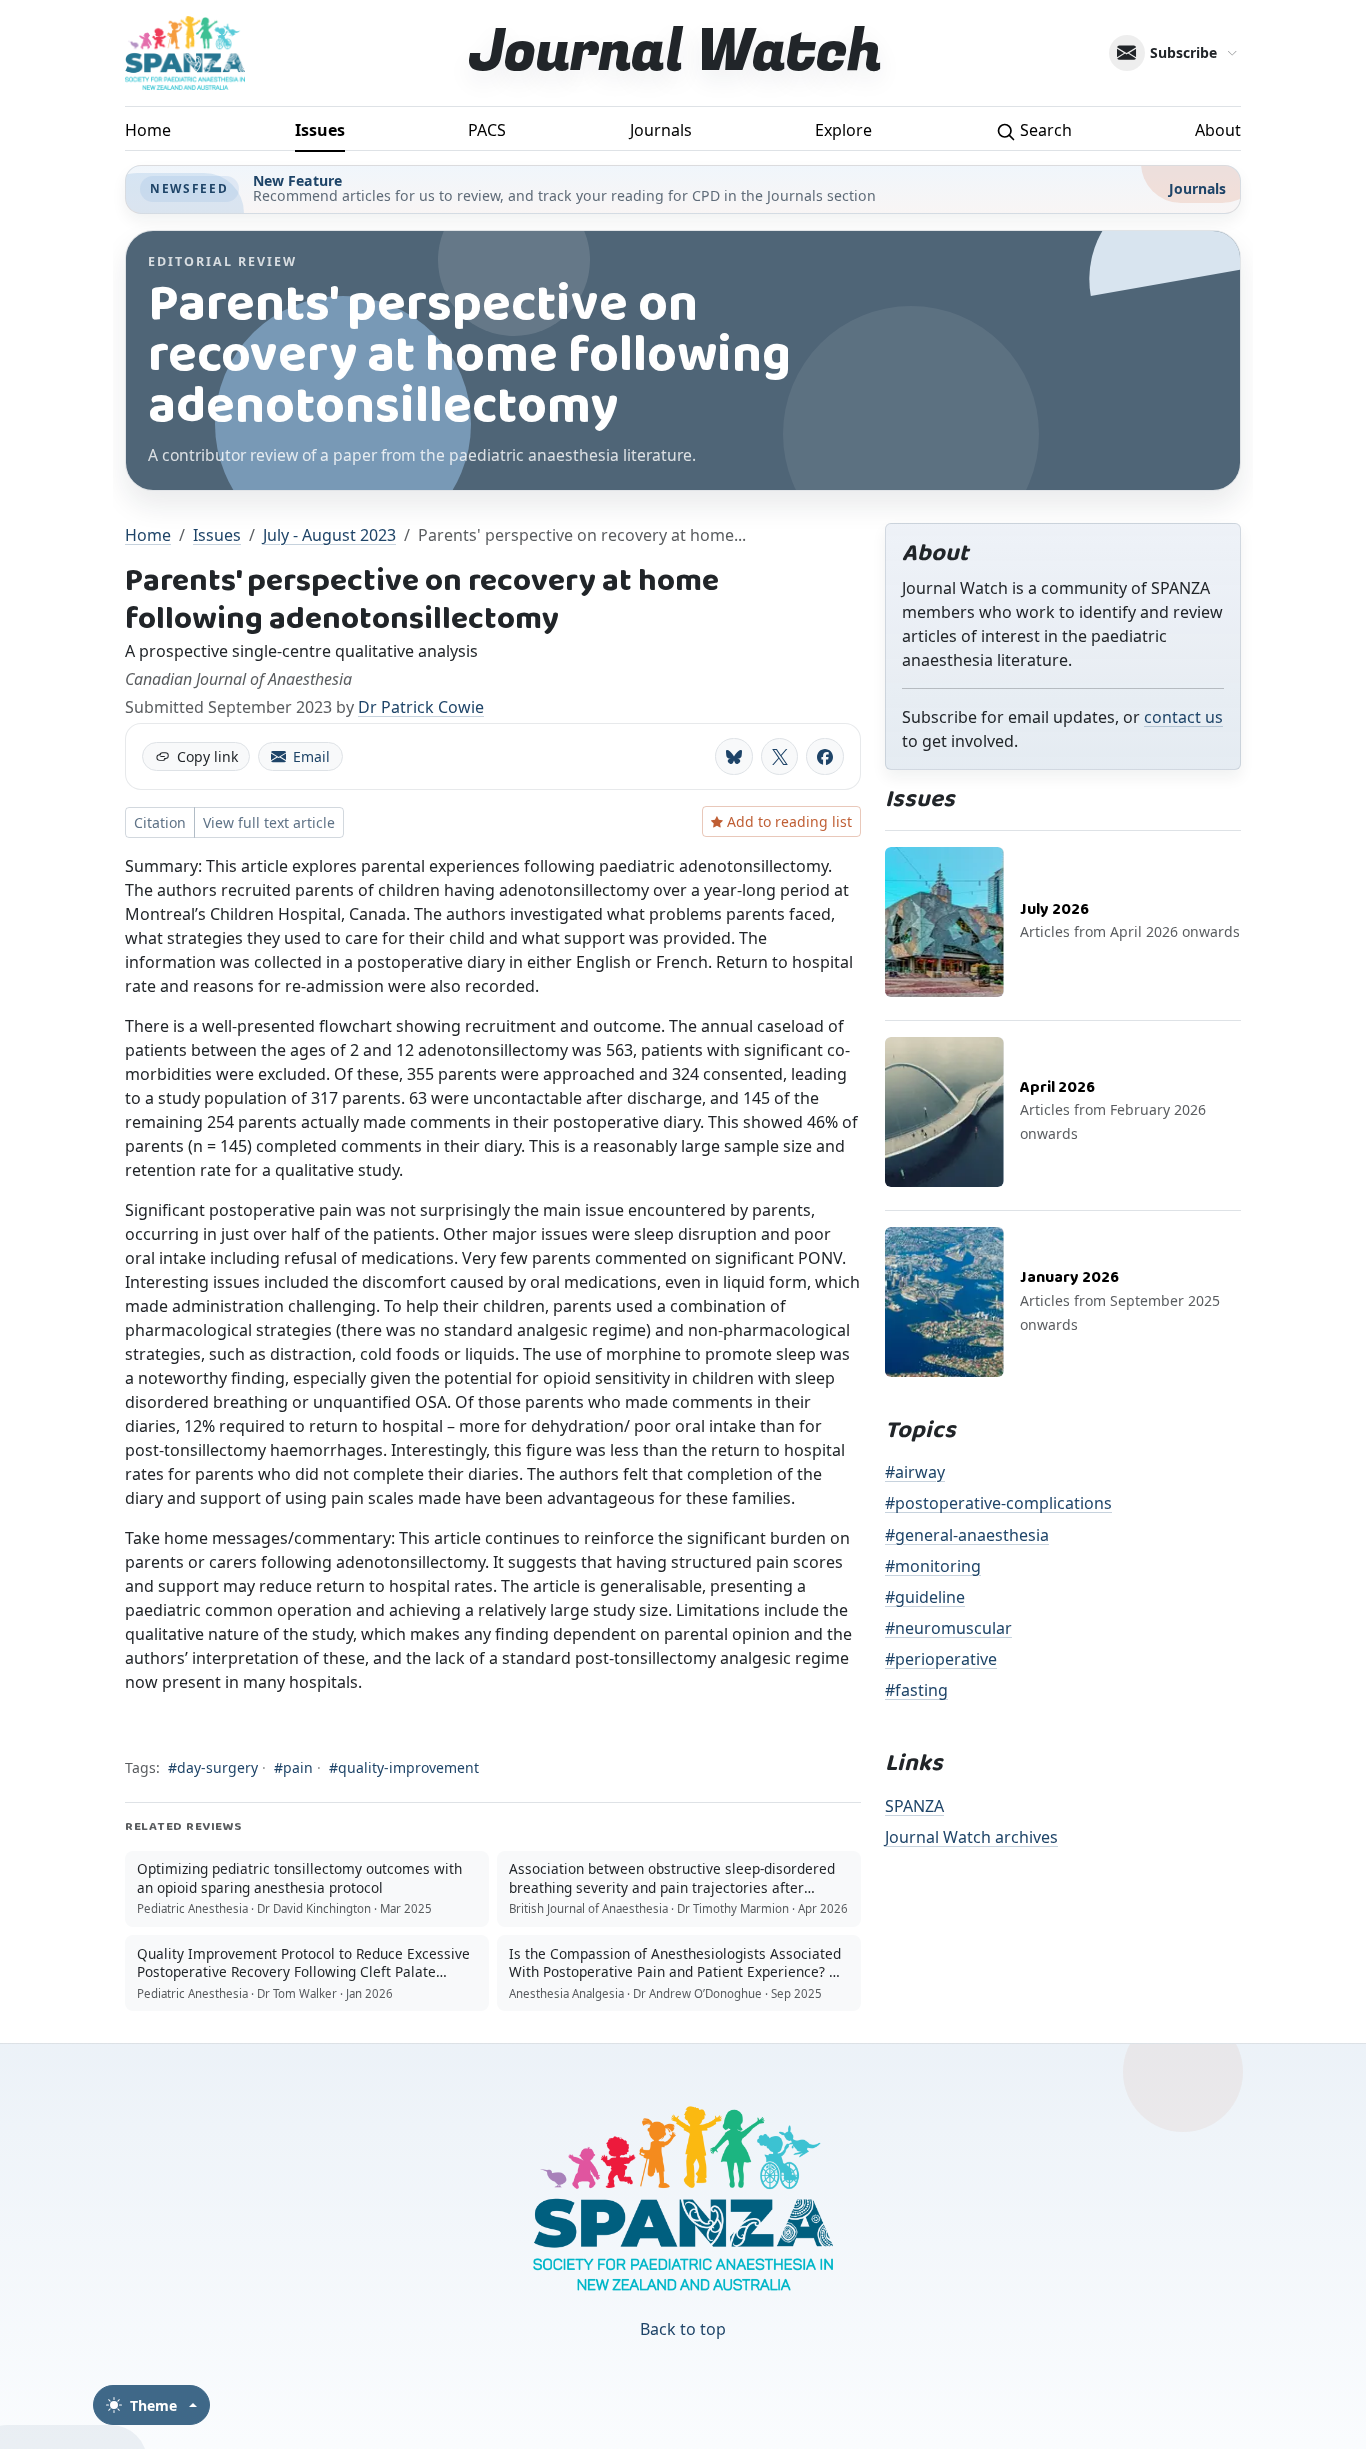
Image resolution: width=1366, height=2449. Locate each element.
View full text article (269, 822)
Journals (661, 130)
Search (1044, 130)
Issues (320, 130)
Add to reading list (789, 821)
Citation (160, 822)
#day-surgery (213, 1767)
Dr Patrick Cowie (421, 707)
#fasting (916, 1690)
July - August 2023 (329, 535)
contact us (1183, 717)
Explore (843, 130)
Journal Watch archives (971, 1837)
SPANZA (914, 1806)
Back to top (683, 2329)
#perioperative (941, 1659)
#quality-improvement (404, 1767)
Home (148, 130)
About (1218, 130)
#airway (915, 1472)
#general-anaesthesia (967, 1535)
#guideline (925, 1597)
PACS (487, 130)
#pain (293, 1767)
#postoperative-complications (998, 1503)
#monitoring (933, 1566)
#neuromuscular (948, 1628)
